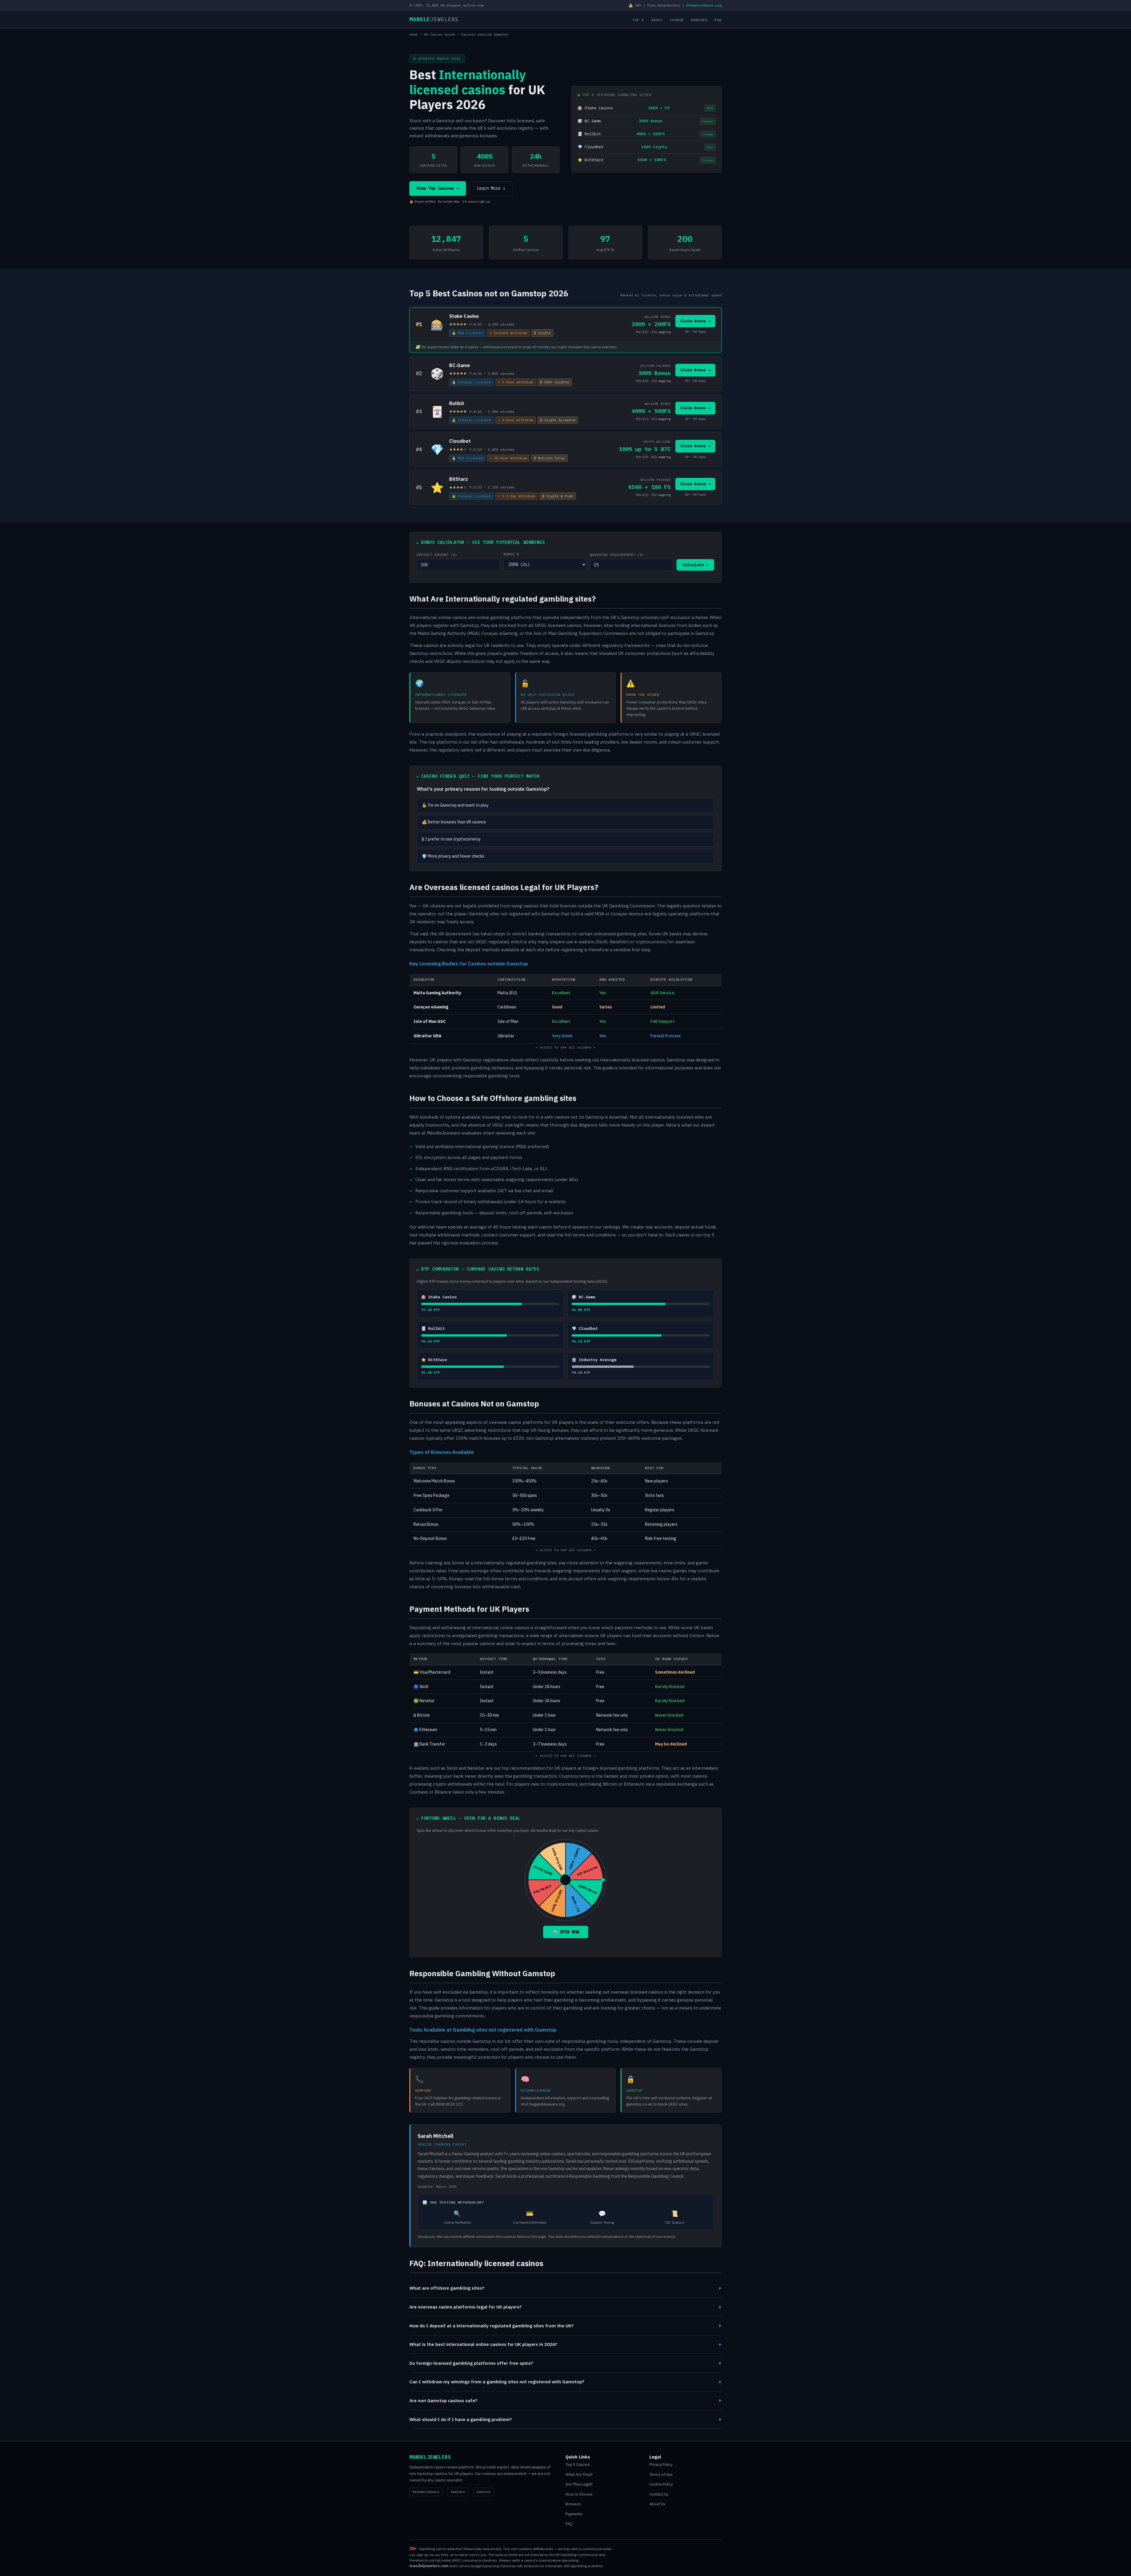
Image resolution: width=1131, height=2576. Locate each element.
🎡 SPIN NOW (566, 1932)
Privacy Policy (661, 2464)
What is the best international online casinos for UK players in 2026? (565, 2344)
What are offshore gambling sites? (565, 2288)
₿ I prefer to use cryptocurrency (451, 839)
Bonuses (699, 20)
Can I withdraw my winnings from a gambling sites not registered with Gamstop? (565, 2382)
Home (414, 34)
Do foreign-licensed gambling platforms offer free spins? (565, 2363)
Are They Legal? (579, 2484)
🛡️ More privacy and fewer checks (453, 856)
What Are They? (579, 2475)
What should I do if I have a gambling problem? (565, 2419)
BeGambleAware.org (704, 5)
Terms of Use (661, 2475)
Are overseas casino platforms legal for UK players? (565, 2307)
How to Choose (579, 2494)
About (657, 20)
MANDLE (434, 19)
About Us (657, 2504)
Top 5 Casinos (578, 2464)
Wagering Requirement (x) (617, 555)
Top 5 (638, 20)
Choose (677, 20)
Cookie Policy (661, 2484)
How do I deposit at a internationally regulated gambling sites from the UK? (565, 2325)
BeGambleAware (426, 2492)
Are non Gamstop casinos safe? (565, 2400)
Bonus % (511, 554)
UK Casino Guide (439, 34)
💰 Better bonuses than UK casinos (454, 822)
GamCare (458, 2492)
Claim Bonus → (695, 321)
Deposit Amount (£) (437, 555)
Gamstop (483, 2492)
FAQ (718, 20)
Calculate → (695, 565)
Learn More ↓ (491, 188)
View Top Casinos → (438, 188)
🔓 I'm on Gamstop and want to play (455, 805)
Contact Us (659, 2494)
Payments (574, 2514)
